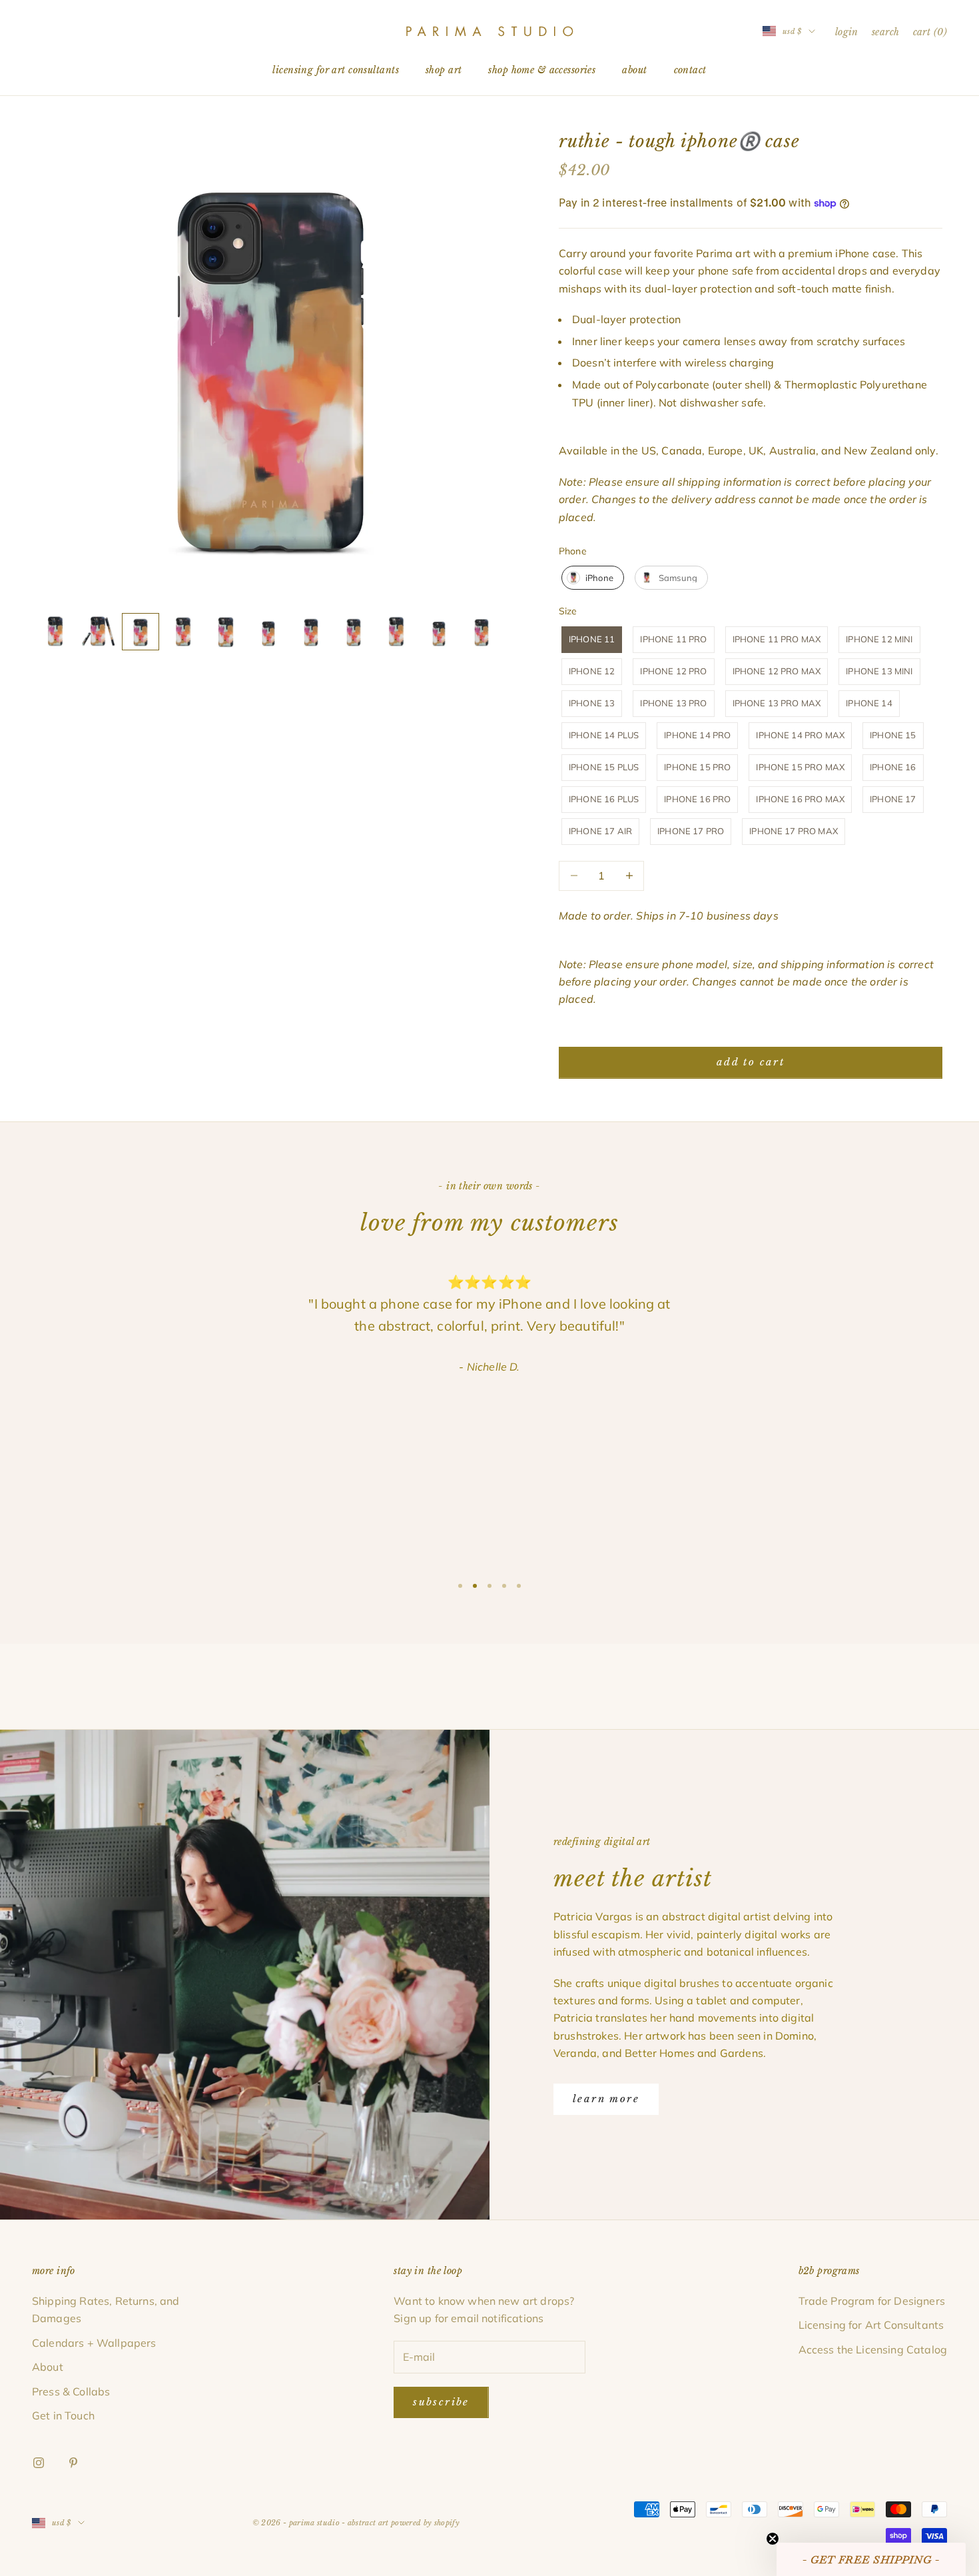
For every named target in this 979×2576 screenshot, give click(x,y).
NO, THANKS (490, 1371)
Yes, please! (490, 1330)
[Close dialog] (581, 1183)
